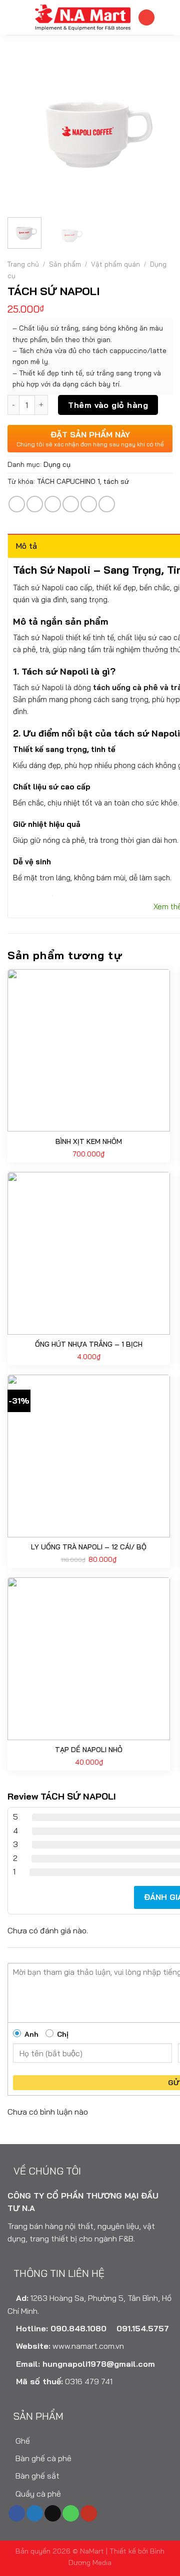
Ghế (22, 2441)
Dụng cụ (57, 464)
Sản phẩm (65, 264)
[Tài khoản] (146, 18)
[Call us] (71, 2514)
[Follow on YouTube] (89, 2514)
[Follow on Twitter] (35, 2514)
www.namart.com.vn (88, 2346)
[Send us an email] (53, 2514)
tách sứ (116, 481)
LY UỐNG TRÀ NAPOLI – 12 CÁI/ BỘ (89, 1547)
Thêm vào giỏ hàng (108, 405)
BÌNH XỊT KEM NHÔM (89, 1141)
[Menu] (13, 17)
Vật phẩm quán (115, 264)
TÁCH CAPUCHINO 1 (68, 481)
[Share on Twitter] (53, 504)
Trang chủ (23, 264)
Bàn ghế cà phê (42, 2458)
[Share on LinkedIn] (107, 504)
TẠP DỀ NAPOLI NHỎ (89, 1750)
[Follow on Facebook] (17, 2514)
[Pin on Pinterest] (89, 504)
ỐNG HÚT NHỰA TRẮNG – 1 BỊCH (89, 1344)
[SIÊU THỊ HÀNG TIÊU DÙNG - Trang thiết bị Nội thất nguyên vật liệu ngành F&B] (82, 17)
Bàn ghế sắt (36, 2476)
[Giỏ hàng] (167, 17)
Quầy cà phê (37, 2494)
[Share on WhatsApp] (17, 504)
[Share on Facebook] (35, 504)
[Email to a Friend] (71, 504)
